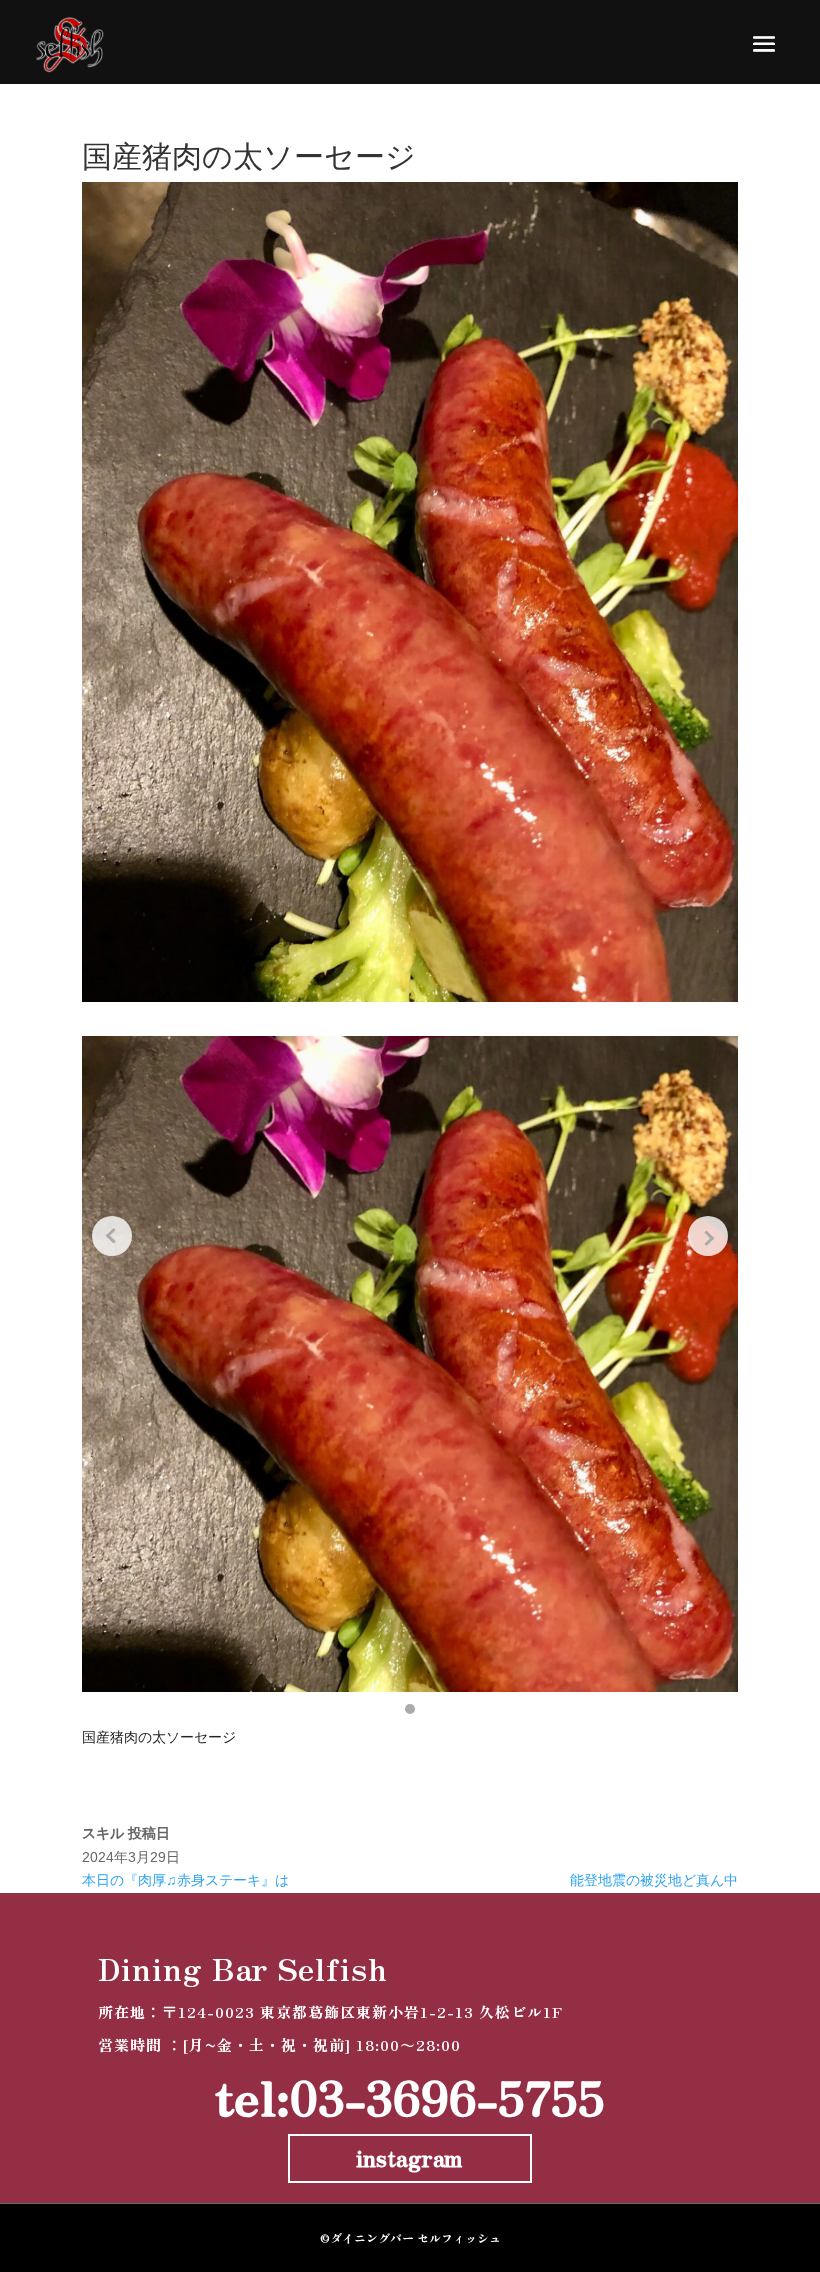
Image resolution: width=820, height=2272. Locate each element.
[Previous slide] (112, 1236)
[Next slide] (708, 1236)
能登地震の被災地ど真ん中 (654, 1880)
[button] (410, 1709)
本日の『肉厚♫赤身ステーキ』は (185, 1880)
